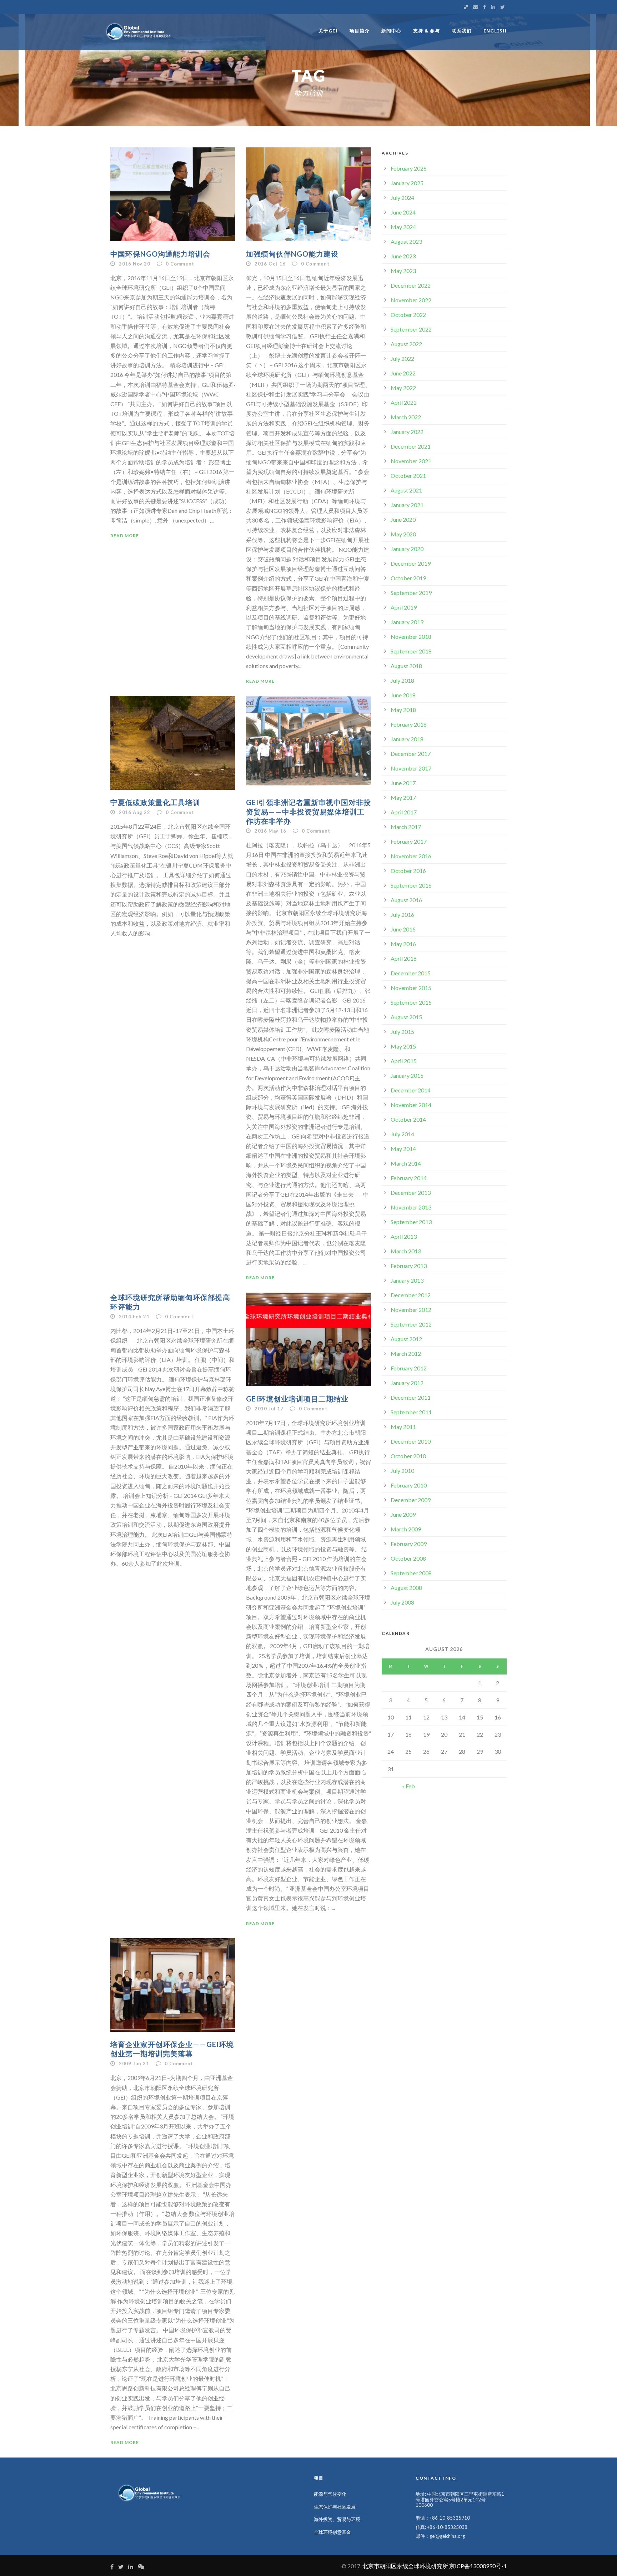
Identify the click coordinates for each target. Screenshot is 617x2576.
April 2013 (404, 1236)
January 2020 (407, 549)
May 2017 (403, 797)
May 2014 (403, 1149)
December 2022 (411, 285)
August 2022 (406, 344)
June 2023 (403, 256)
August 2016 (406, 900)
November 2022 (411, 300)
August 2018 (406, 666)
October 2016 (408, 871)
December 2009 (411, 1500)
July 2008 (402, 1602)
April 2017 (404, 812)
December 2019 (411, 563)
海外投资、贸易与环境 (337, 2519)
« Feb (408, 1786)
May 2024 (403, 227)
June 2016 (403, 929)
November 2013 (411, 1207)
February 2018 (409, 724)
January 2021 (407, 505)
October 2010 (408, 1456)
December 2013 (411, 1193)
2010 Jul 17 (269, 1409)
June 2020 (403, 519)
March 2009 (406, 1529)
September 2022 (411, 329)
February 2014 (409, 1178)
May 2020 (403, 534)
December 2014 (411, 1090)
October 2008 (408, 1558)
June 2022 (403, 373)
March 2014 (406, 1163)
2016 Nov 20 (135, 264)
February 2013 (409, 1266)
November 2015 (411, 988)
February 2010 (409, 1485)
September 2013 (411, 1222)
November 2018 (411, 637)
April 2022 (404, 402)
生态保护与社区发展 (335, 2507)
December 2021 (411, 446)
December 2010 (411, 1441)
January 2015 (407, 1075)
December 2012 (411, 1295)
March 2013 (406, 1251)
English (495, 31)
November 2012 (411, 1310)
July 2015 (402, 1032)
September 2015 (411, 1002)
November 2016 (411, 856)
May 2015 (403, 1046)
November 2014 (411, 1105)
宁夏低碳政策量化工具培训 (155, 802)
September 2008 (411, 1573)
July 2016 (402, 915)
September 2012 (411, 1324)
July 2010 (402, 1471)
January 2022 (407, 432)
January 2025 (407, 183)
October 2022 (408, 315)
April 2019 (404, 607)
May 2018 (403, 710)
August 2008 (406, 1588)
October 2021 (408, 476)
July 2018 (402, 680)
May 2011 (403, 1427)
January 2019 (407, 622)
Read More (125, 536)
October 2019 (408, 578)
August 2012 (406, 1339)
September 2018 (411, 651)
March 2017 (406, 827)
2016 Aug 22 (135, 812)
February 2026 (409, 168)
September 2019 (411, 593)
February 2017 (409, 841)
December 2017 (411, 754)
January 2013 (407, 1280)
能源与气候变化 (330, 2494)
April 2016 (404, 958)
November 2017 (411, 768)
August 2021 (406, 490)
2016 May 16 (270, 831)
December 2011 (411, 1397)
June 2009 (403, 1514)
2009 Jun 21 (134, 2064)
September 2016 (411, 885)
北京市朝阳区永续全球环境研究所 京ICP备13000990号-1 (435, 2566)
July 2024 (402, 198)
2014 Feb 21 (134, 1317)
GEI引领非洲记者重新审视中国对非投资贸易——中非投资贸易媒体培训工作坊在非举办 (308, 812)
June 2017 (403, 783)
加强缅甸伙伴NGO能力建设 (292, 254)
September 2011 (411, 1412)
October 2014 (408, 1119)
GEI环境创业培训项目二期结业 (297, 1399)
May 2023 (403, 271)
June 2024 (403, 212)
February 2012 (409, 1368)
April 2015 (404, 1061)
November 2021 (411, 461)
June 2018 (403, 695)
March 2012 (406, 1353)
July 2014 (402, 1134)
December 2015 (411, 973)
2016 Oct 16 (270, 264)
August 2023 (406, 241)
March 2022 (406, 417)
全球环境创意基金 (332, 2532)
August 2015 (406, 1017)
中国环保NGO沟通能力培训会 (160, 254)
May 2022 (403, 388)
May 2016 (403, 944)
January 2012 (407, 1383)
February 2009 (409, 1544)
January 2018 (407, 739)
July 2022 (402, 358)
